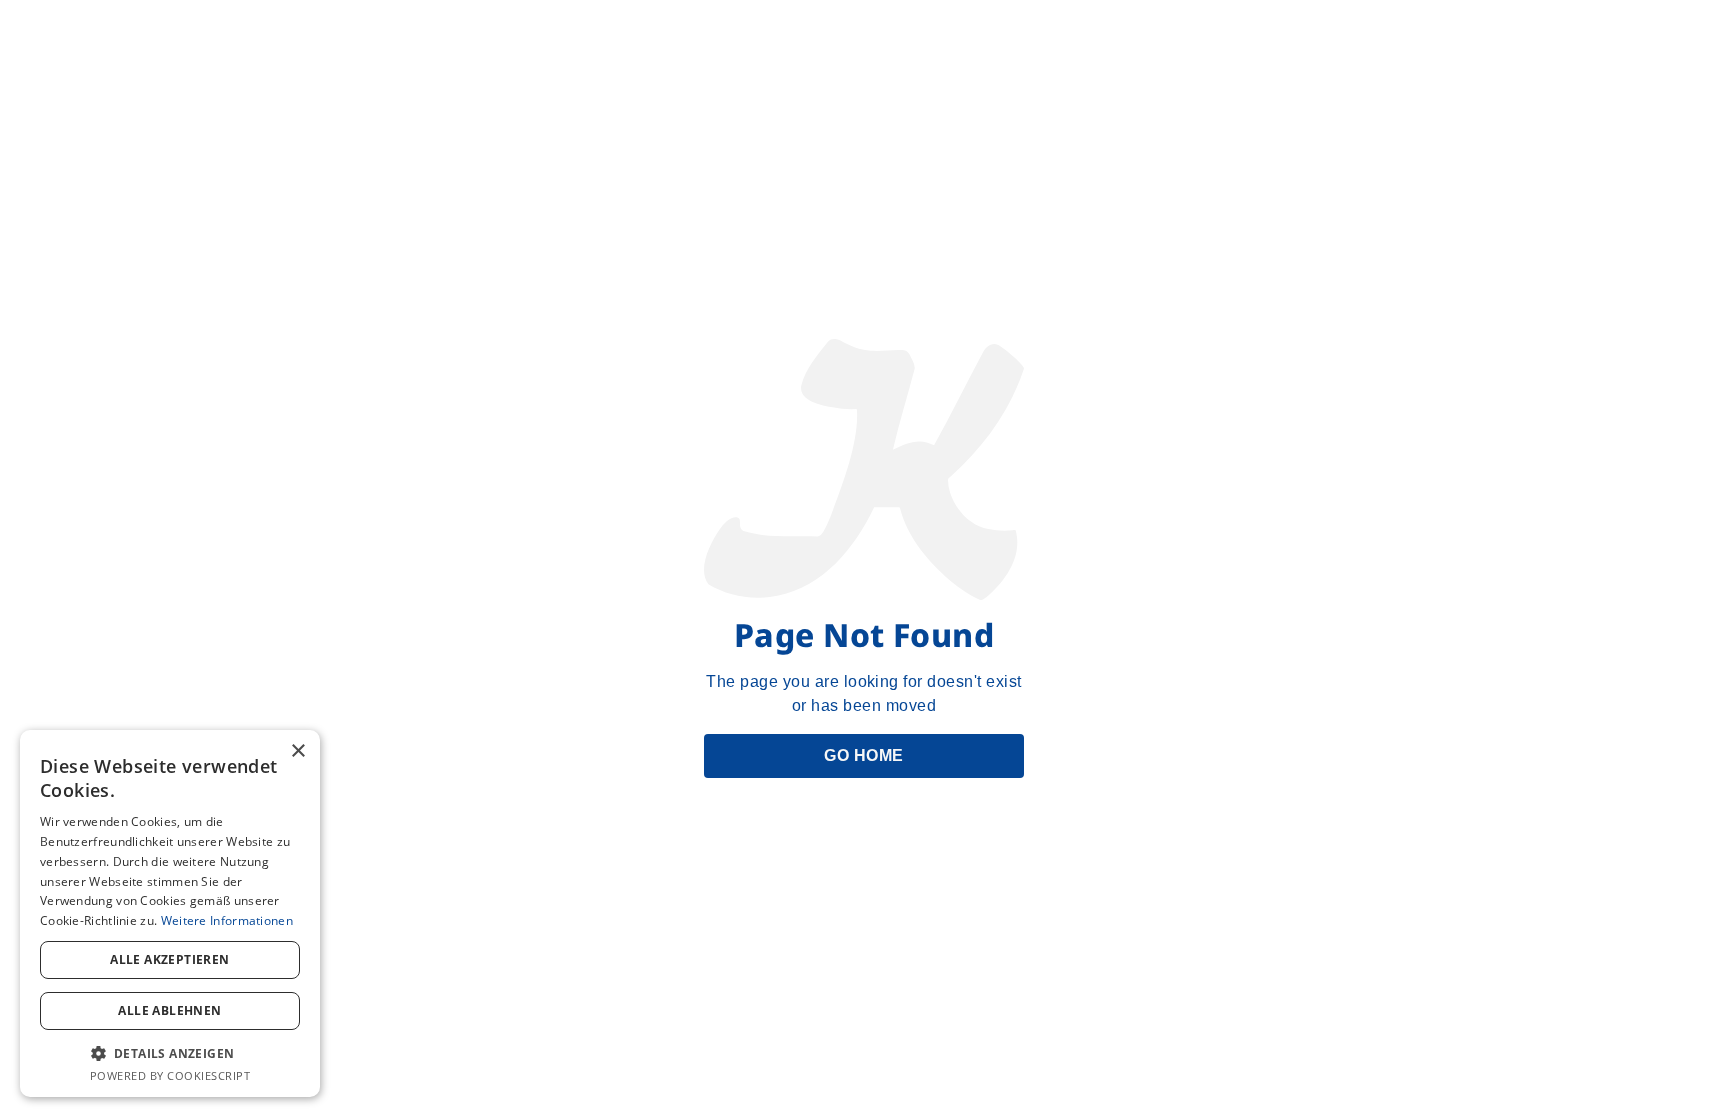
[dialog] (170, 913)
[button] (170, 1053)
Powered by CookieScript (170, 1075)
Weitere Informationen (227, 920)
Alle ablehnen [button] (169, 1010)
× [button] (297, 751)
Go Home (863, 755)
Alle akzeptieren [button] (169, 959)
